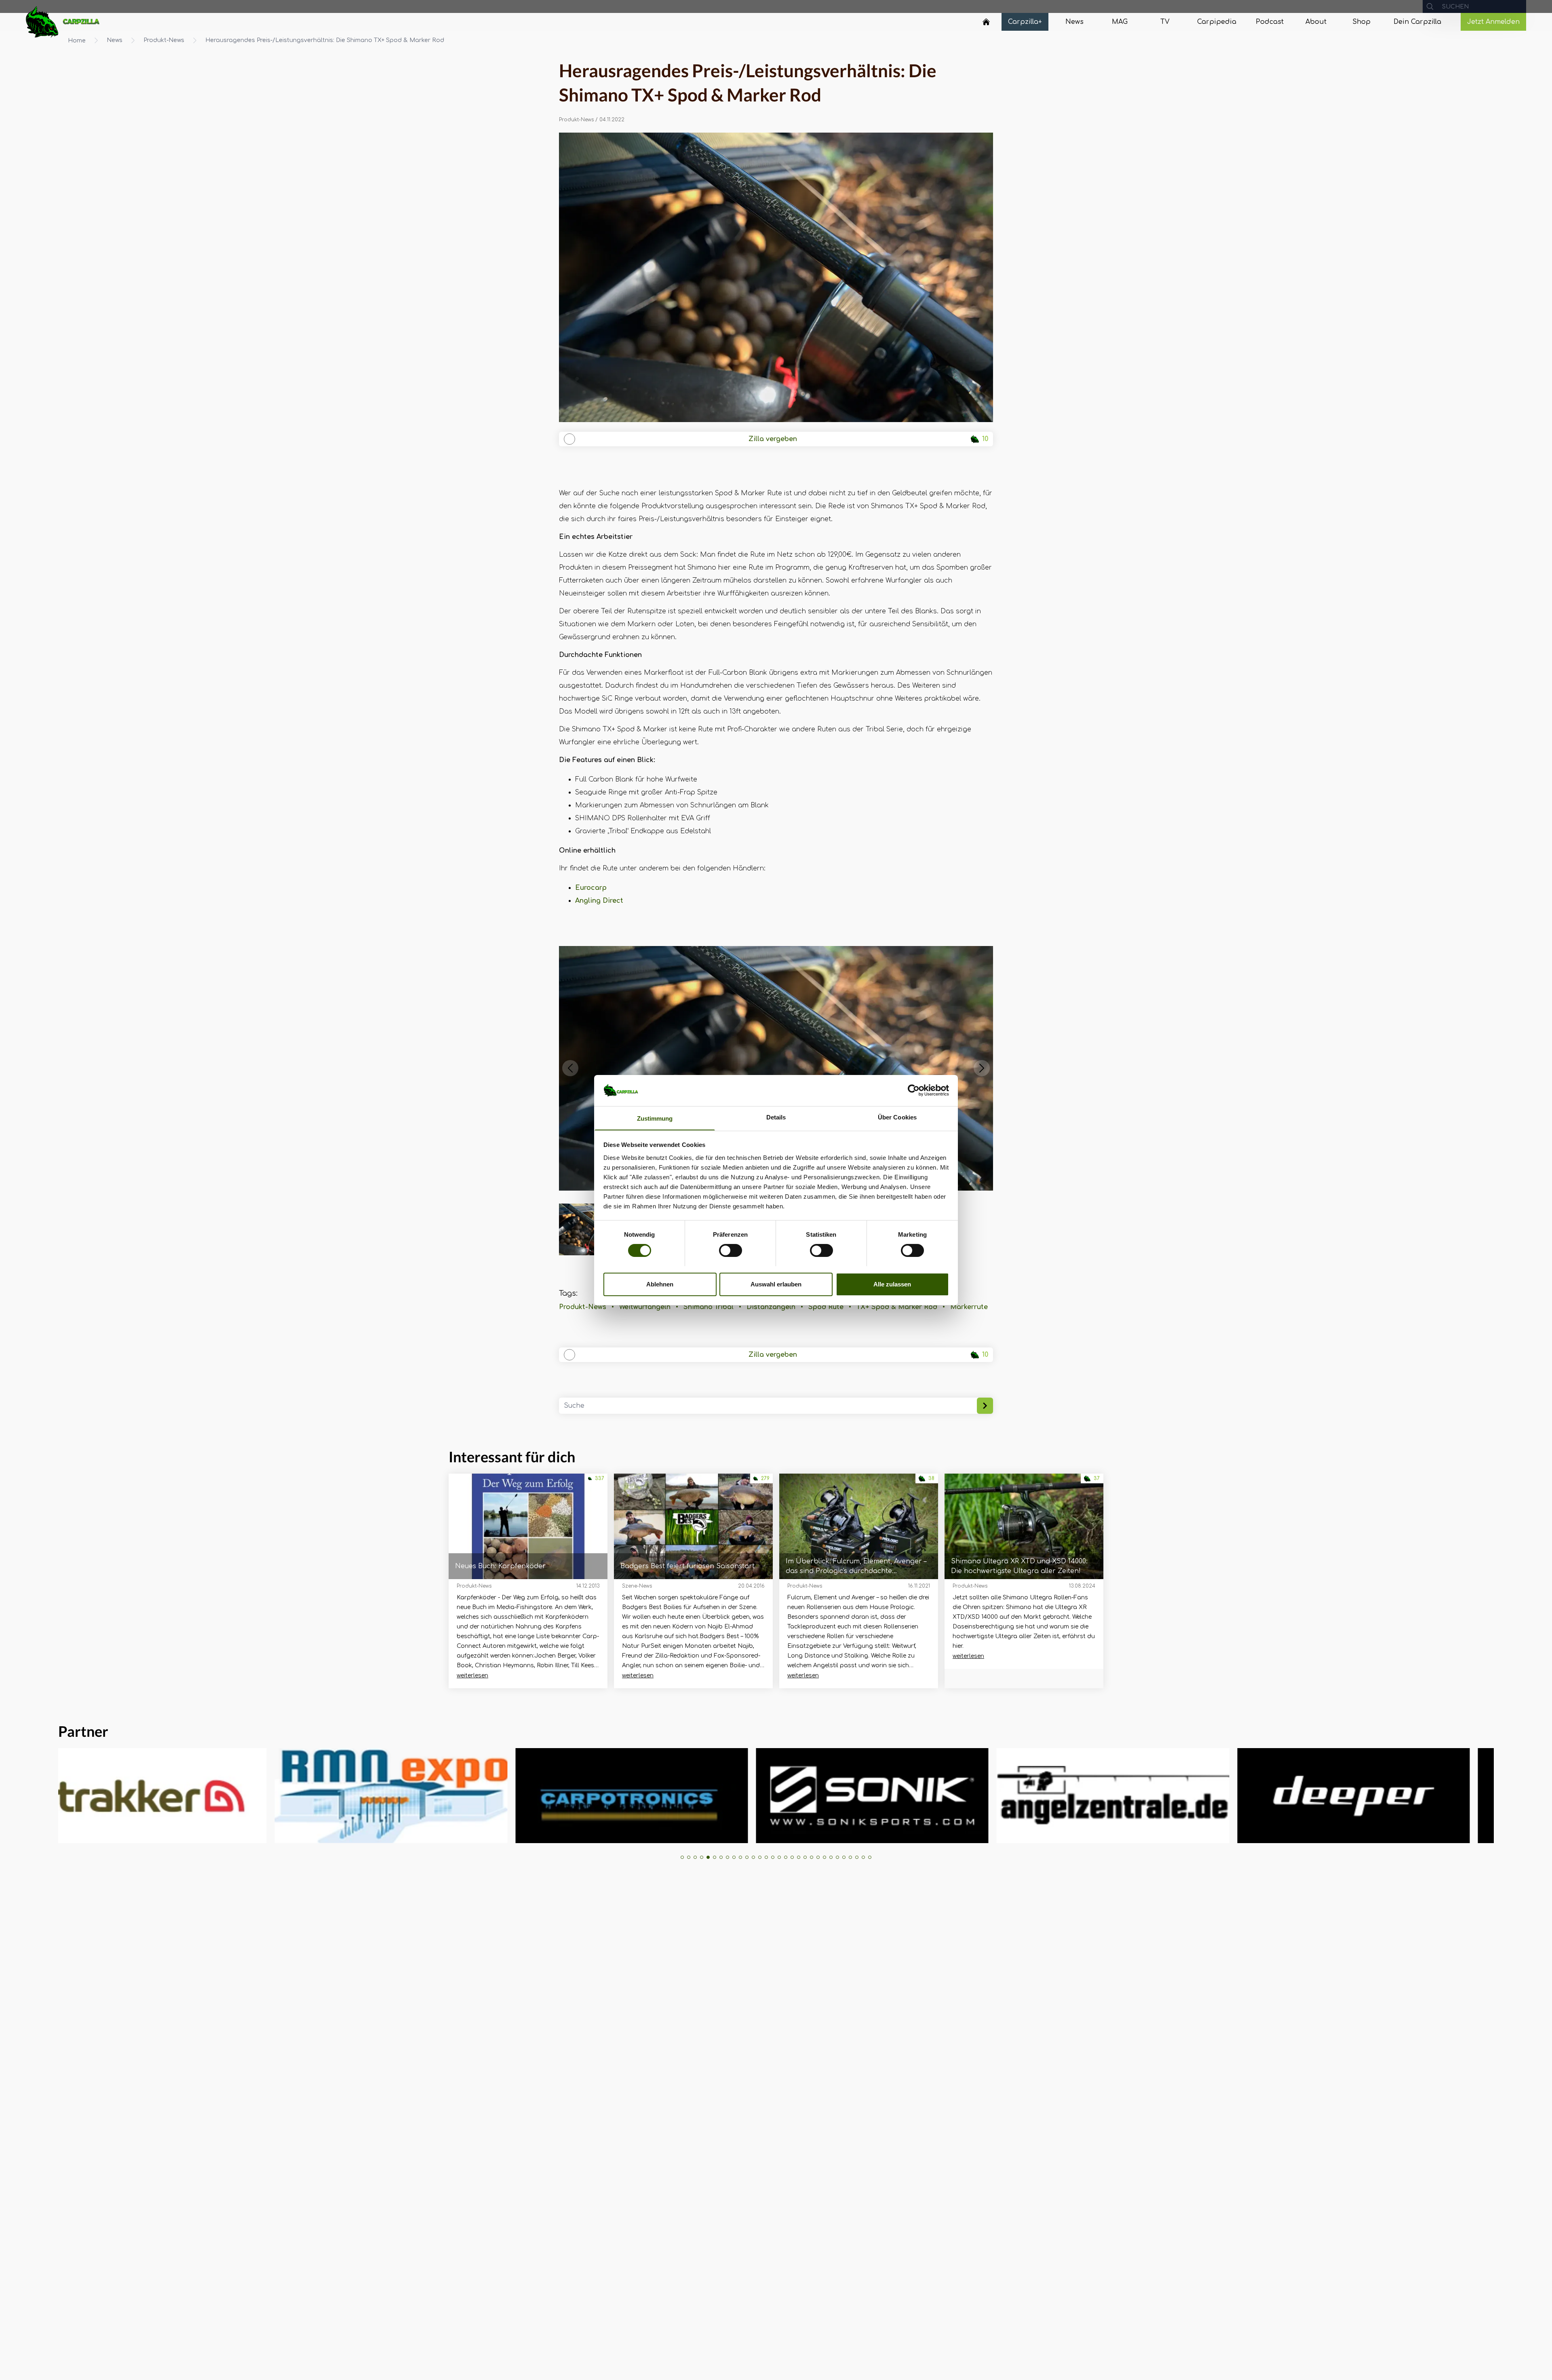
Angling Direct (599, 901)
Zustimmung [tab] (655, 1118)
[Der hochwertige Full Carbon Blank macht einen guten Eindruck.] (776, 277)
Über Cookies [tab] (897, 1117)
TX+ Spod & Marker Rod (897, 1307)
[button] (570, 1068)
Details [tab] (776, 1117)
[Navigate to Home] (986, 24)
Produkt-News (164, 40)
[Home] (986, 22)
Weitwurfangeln (645, 1307)
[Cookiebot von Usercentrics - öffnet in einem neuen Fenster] (914, 1090)
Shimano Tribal (709, 1307)
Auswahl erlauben (776, 1284)
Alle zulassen (892, 1284)
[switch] (731, 1250)
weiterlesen (472, 1676)
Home (77, 41)
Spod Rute (826, 1307)
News (115, 40)
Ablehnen (660, 1284)
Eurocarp (591, 888)
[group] (156, 1796)
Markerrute (969, 1307)
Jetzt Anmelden (1493, 22)
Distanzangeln (771, 1307)
